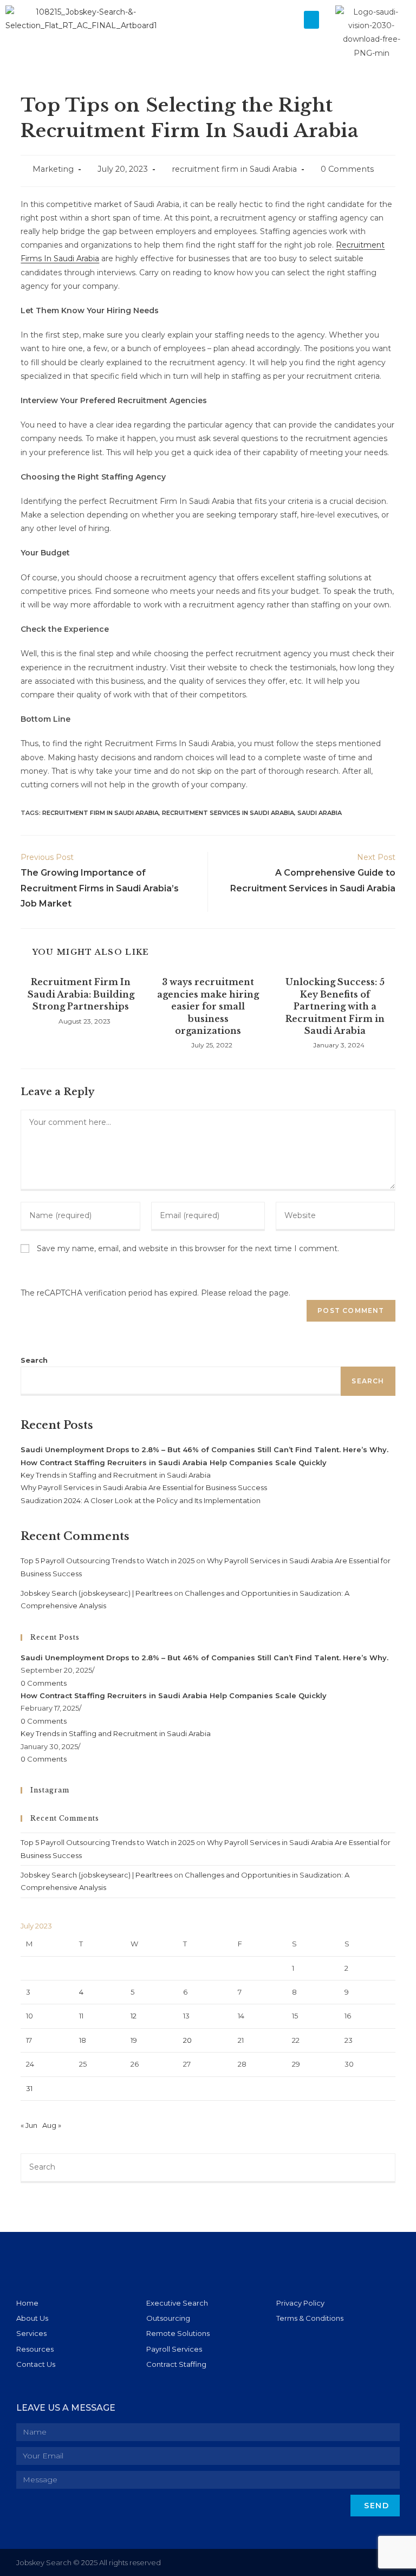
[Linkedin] (353, 2563)
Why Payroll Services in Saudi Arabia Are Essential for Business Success (144, 1487)
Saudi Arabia (320, 813)
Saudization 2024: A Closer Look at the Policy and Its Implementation (141, 1500)
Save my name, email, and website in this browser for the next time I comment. (188, 1248)
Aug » (52, 2125)
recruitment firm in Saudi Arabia (234, 169)
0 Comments (347, 169)
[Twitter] (375, 2563)
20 (187, 2040)
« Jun (29, 2125)
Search (34, 1360)
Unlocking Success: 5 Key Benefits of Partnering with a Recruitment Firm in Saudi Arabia (335, 1006)
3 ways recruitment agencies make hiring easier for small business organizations (208, 1006)
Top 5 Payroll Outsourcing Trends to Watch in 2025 (108, 1561)
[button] (311, 20)
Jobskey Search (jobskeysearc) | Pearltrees (96, 1593)
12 (134, 2016)
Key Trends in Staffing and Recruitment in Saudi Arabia (116, 1475)
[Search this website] (208, 2167)
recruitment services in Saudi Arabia (228, 813)
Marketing (53, 169)
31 (29, 2088)
